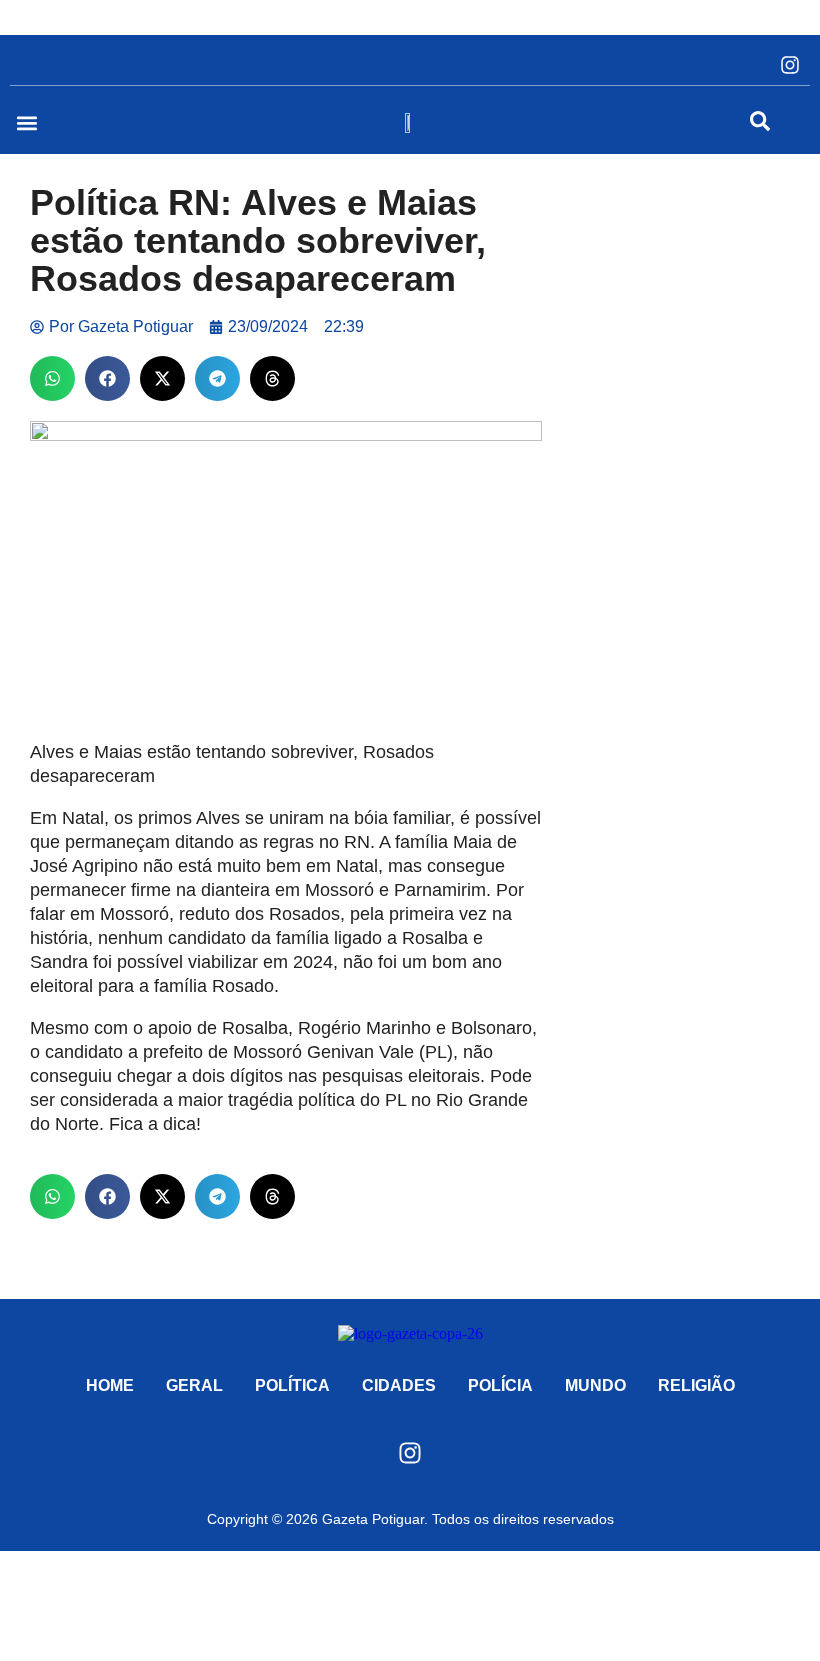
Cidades (399, 1385)
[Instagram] (790, 65)
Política (292, 1385)
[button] (26, 122)
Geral (194, 1385)
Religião (696, 1385)
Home (110, 1385)
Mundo (595, 1385)
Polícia (500, 1385)
